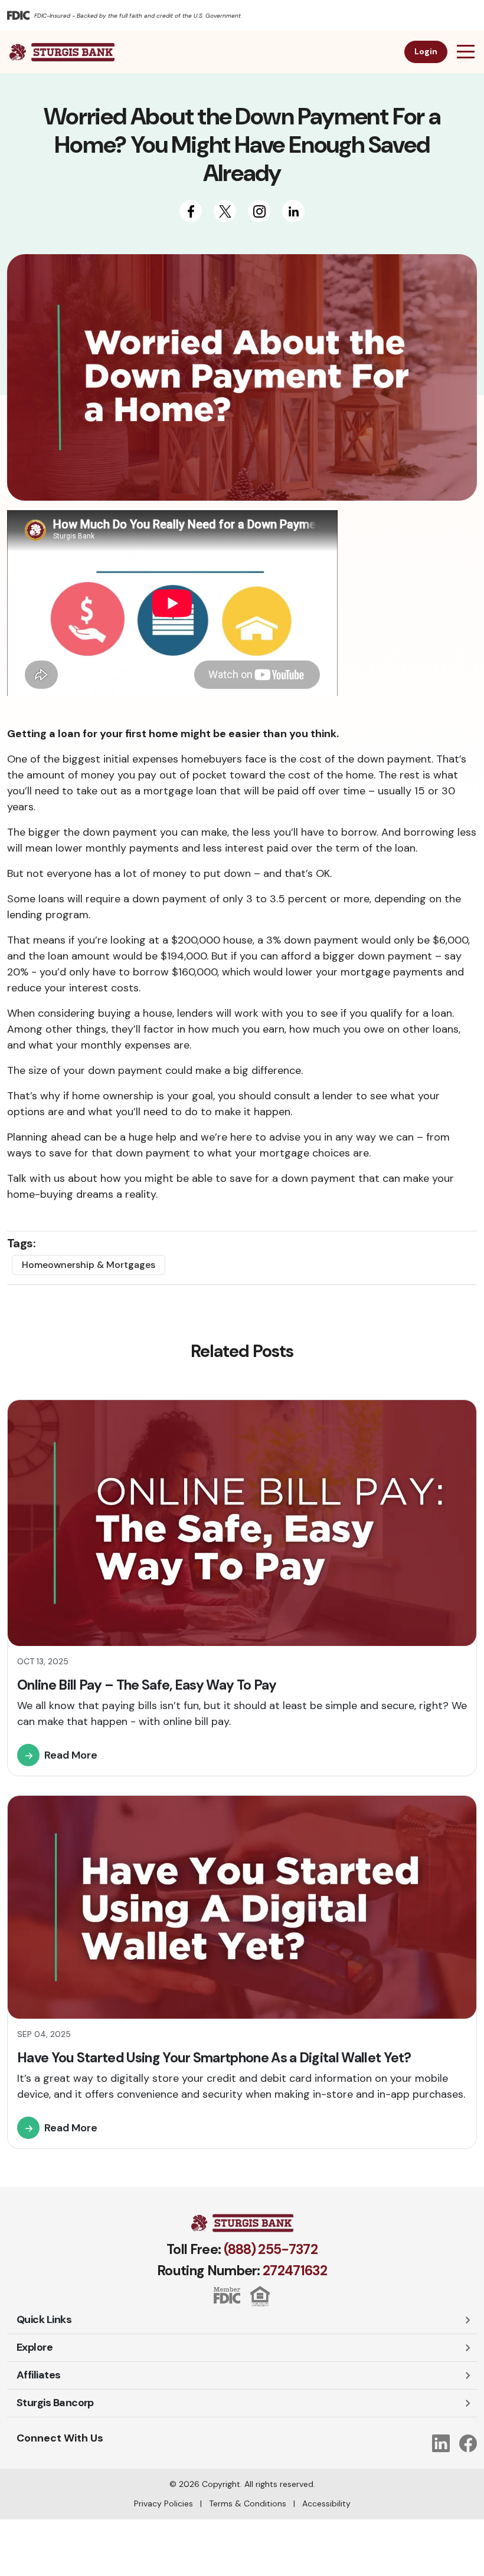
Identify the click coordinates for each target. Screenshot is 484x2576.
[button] (242, 2320)
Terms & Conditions (248, 2503)
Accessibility (326, 2503)
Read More (71, 1755)
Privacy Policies (163, 2503)
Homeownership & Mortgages (89, 1265)
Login (426, 51)
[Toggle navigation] (463, 52)
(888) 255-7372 (271, 2249)
